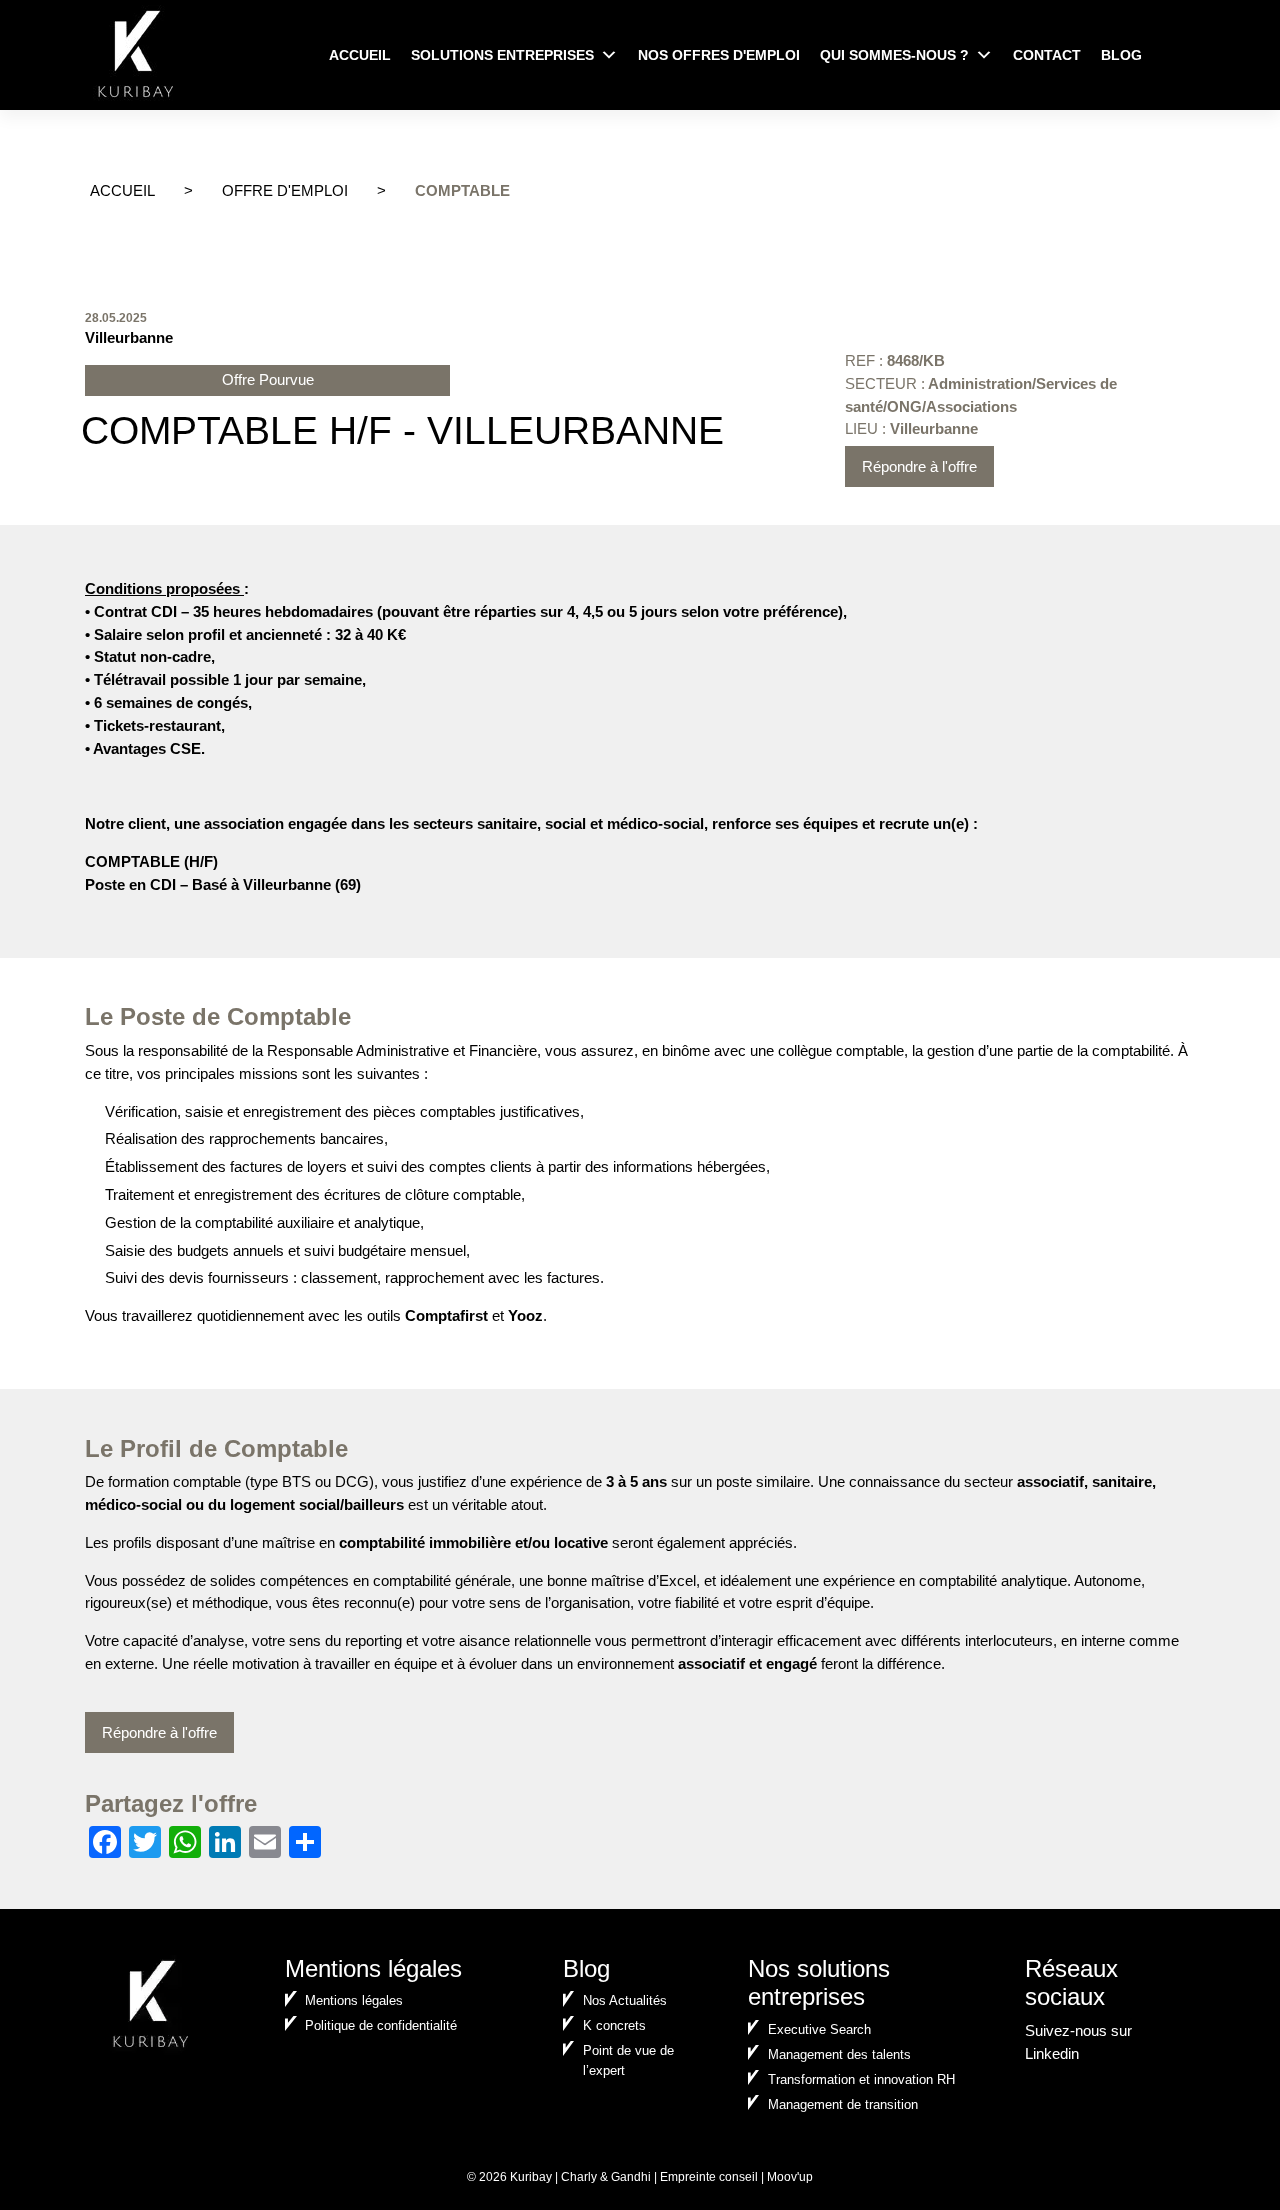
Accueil (360, 55)
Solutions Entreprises (502, 55)
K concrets (614, 2025)
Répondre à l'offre (919, 466)
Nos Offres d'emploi (719, 55)
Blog (1121, 55)
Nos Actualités (625, 2000)
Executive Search (819, 2029)
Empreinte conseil (709, 2177)
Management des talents (839, 2054)
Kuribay (531, 2177)
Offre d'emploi (285, 190)
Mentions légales (354, 2000)
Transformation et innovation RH (861, 2079)
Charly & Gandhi (606, 2177)
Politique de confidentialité (381, 2025)
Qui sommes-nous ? (894, 55)
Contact (1047, 55)
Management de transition (843, 2104)
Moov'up (790, 2177)
